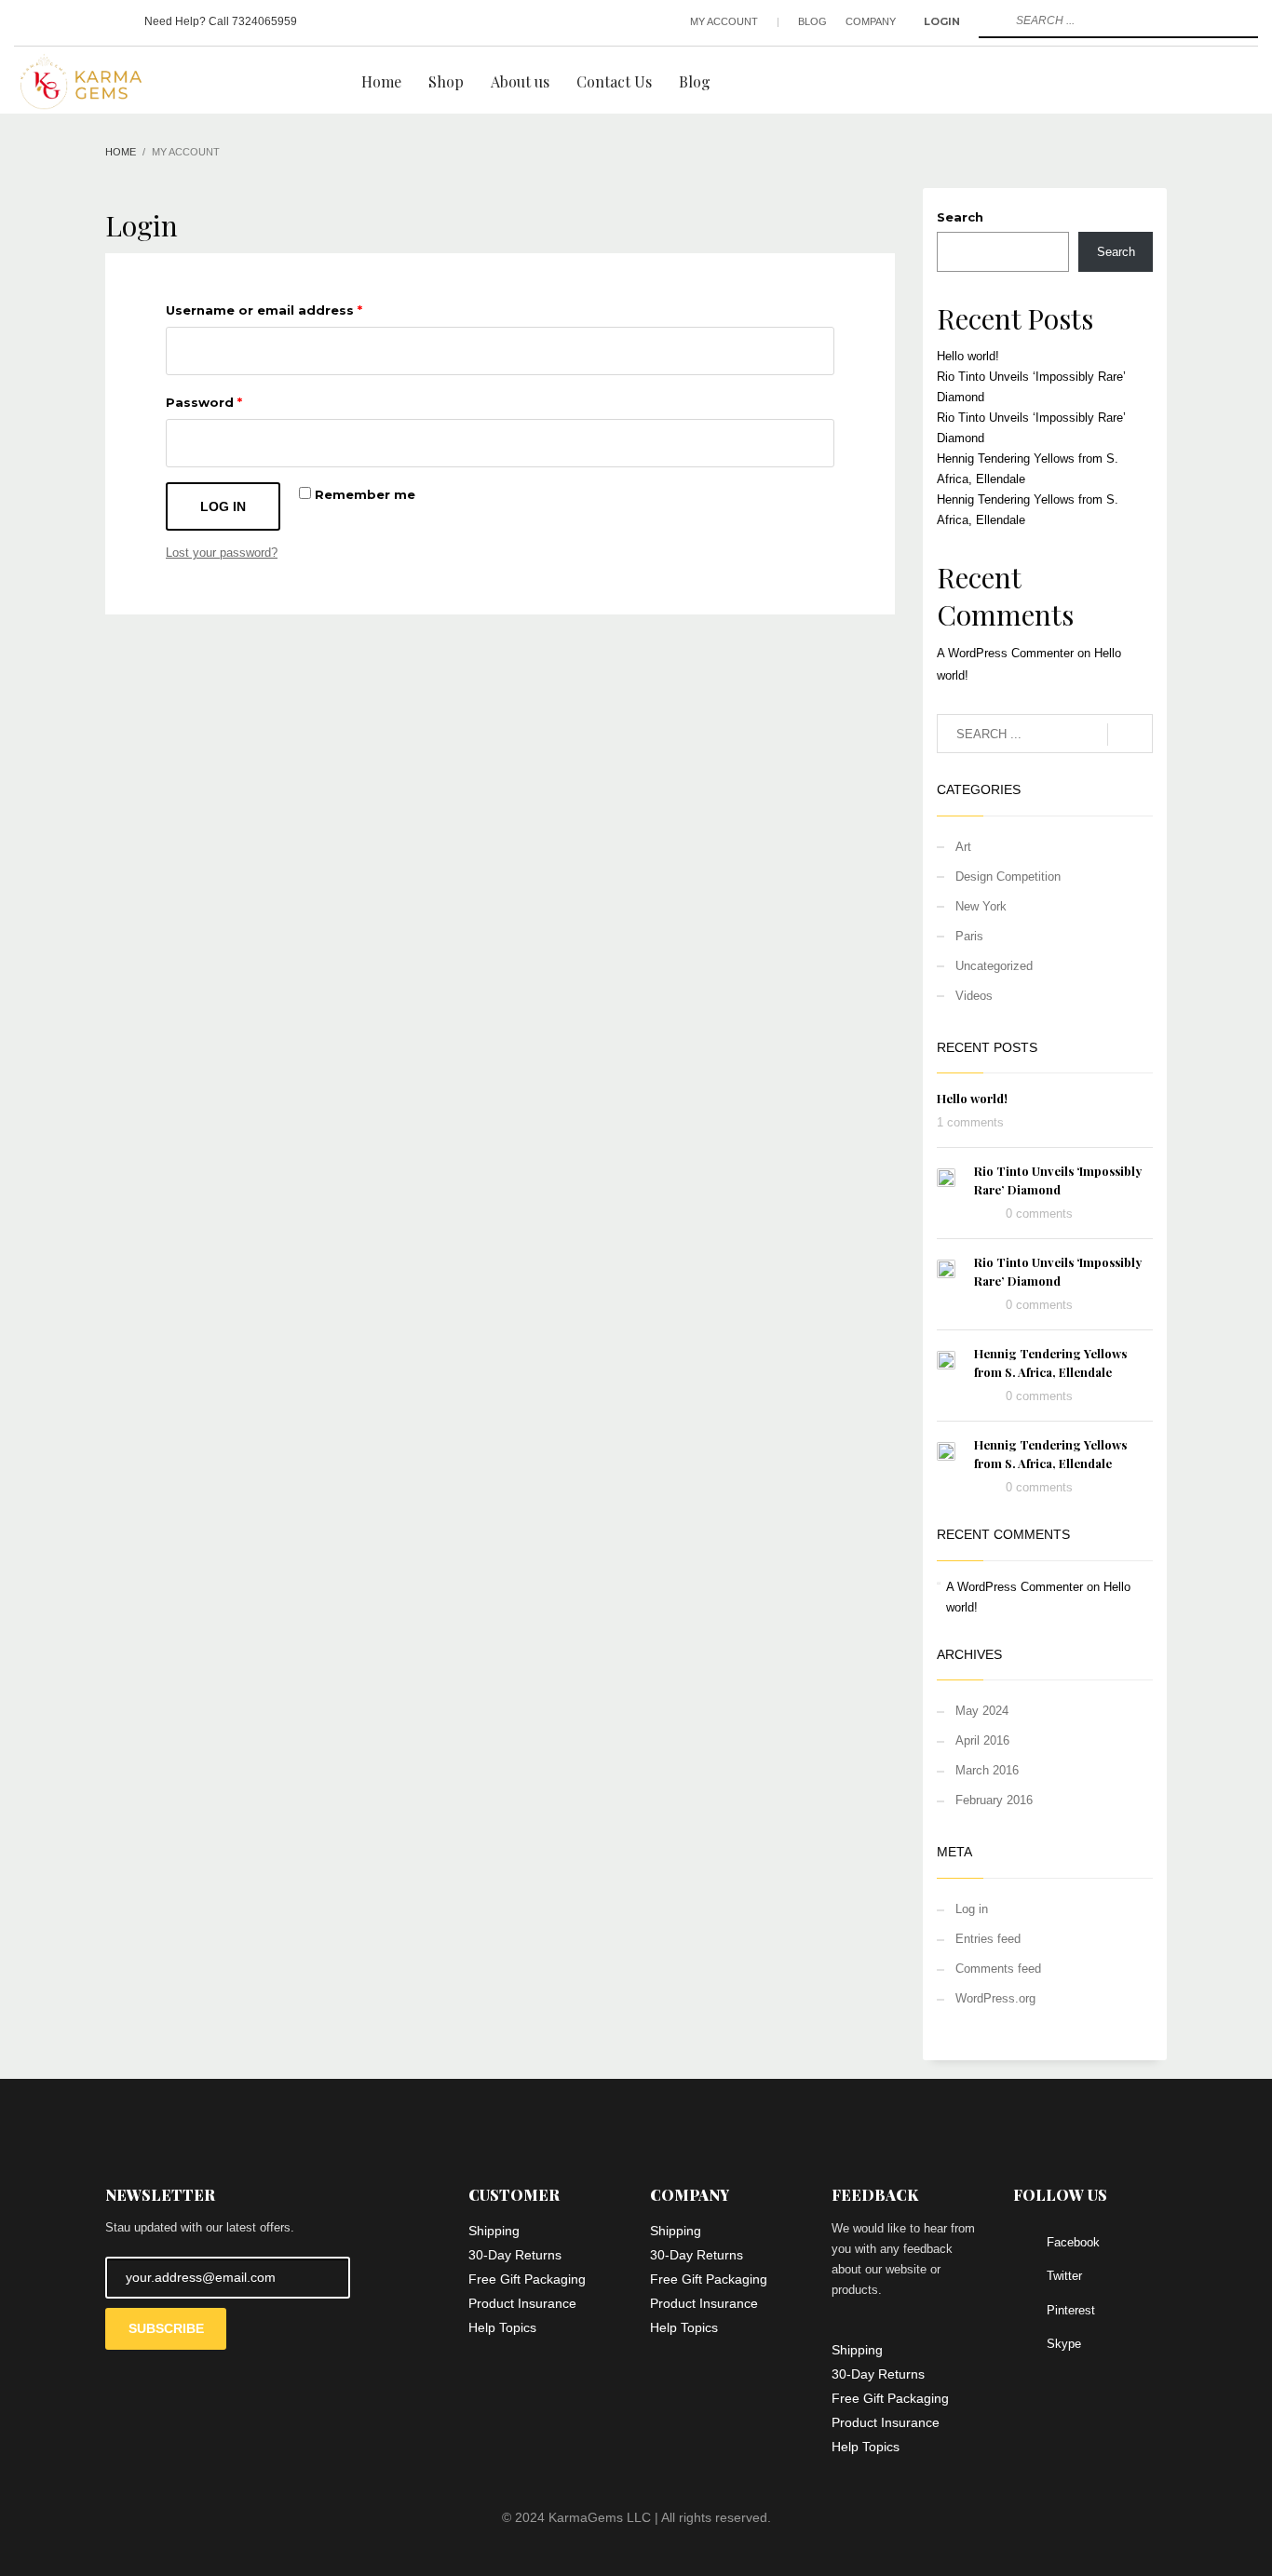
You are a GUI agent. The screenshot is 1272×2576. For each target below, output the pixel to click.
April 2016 (982, 1740)
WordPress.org (995, 1998)
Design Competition (1008, 877)
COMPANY (871, 21)
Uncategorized (994, 966)
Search (960, 217)
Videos (974, 996)
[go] (991, 20)
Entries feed (988, 1939)
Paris (969, 936)
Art (963, 847)
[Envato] (112, 21)
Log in (223, 506)
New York (981, 906)
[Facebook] (28, 21)
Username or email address (264, 310)
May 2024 (982, 1711)
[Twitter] (56, 21)
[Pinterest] (84, 21)
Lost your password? (222, 553)
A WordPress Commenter (1005, 653)
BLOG (812, 21)
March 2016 (987, 1770)
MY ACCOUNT (724, 21)
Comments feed (998, 1969)
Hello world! (968, 356)
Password (204, 402)
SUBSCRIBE (166, 2328)
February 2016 (994, 1800)
